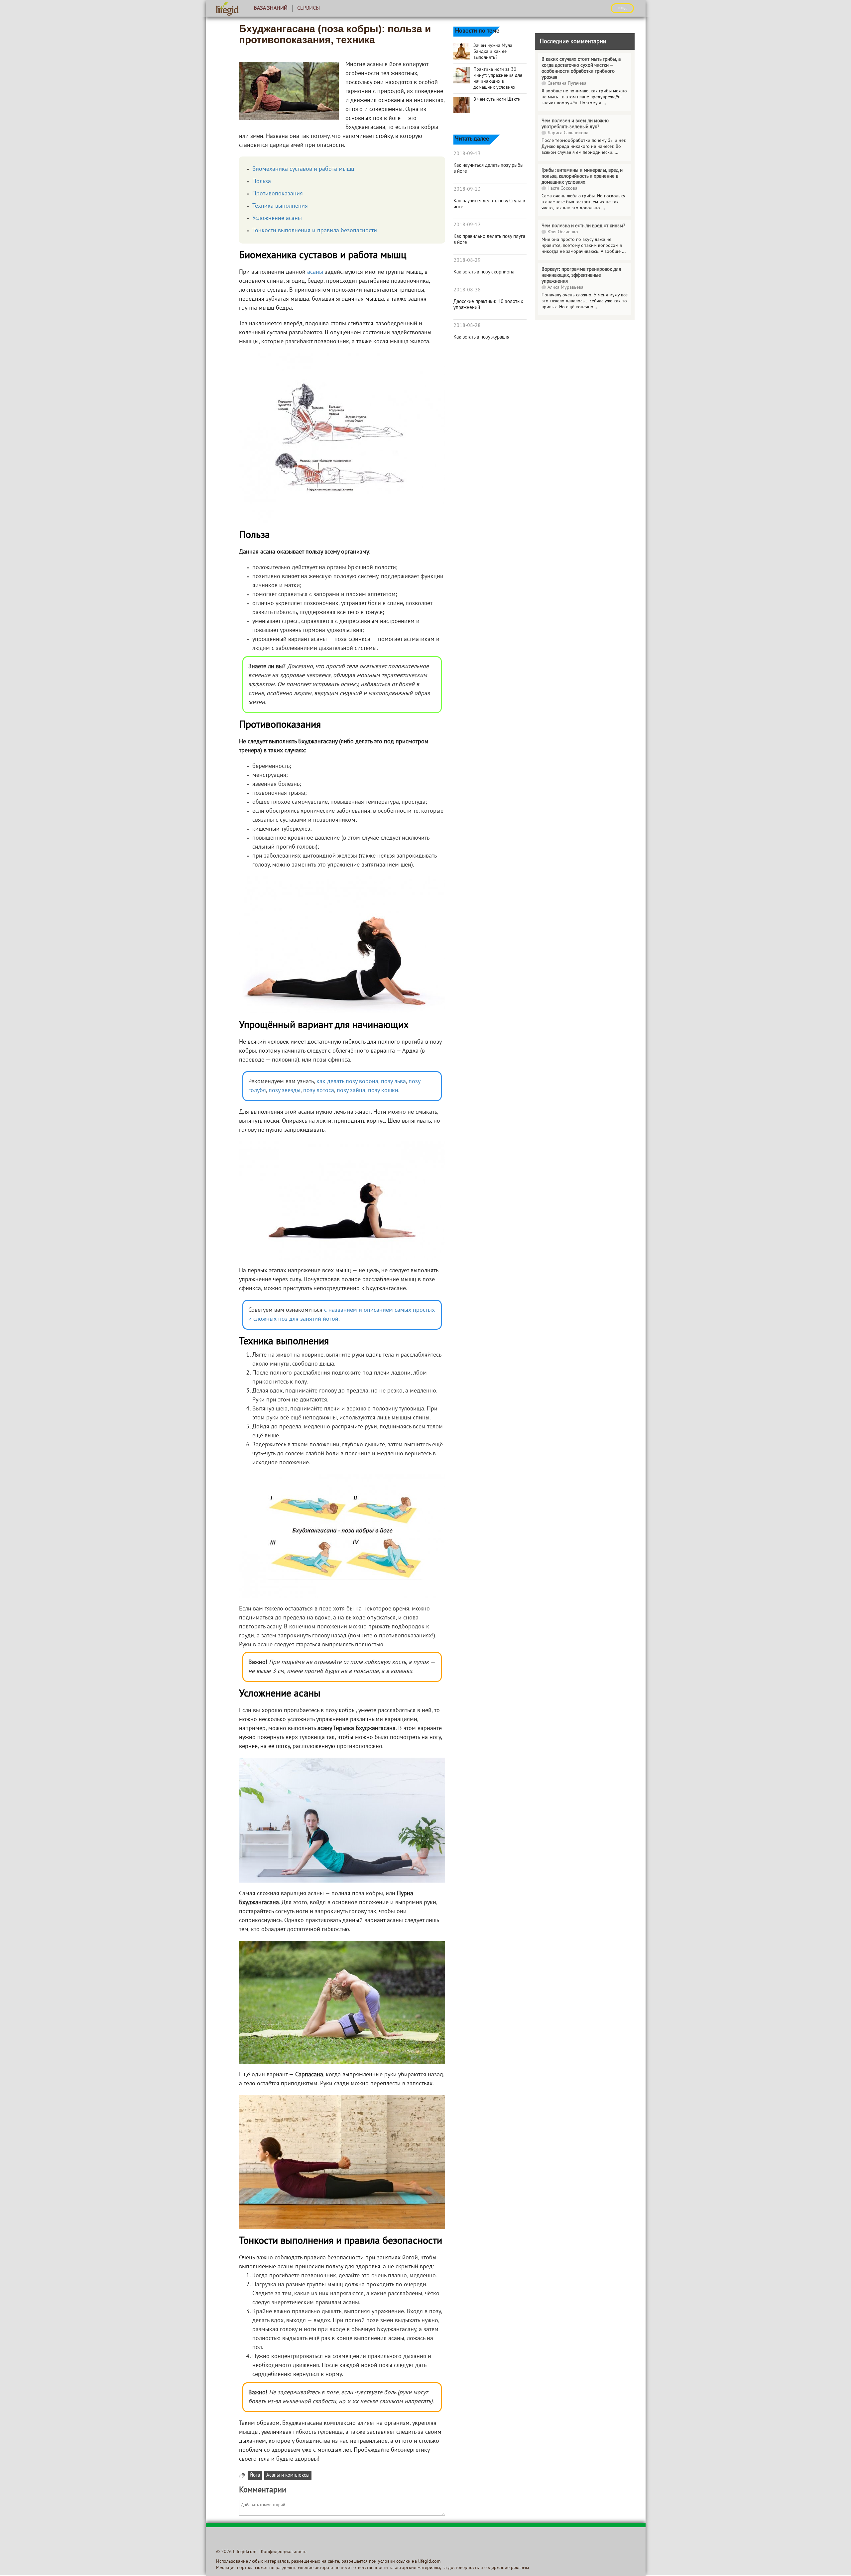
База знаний (271, 8)
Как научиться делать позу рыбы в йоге (488, 168)
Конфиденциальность (284, 2552)
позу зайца (351, 1091)
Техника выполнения (280, 206)
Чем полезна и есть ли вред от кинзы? (583, 226)
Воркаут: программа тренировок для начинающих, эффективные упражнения (581, 275)
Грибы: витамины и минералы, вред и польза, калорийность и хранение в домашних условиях (582, 176)
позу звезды (285, 1091)
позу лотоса (319, 1091)
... (604, 103)
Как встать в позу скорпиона (484, 272)
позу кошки (383, 1091)
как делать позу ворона (347, 1082)
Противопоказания (278, 194)
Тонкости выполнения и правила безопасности (315, 231)
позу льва (393, 1082)
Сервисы (308, 8)
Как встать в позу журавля (481, 337)
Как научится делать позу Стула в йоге (489, 204)
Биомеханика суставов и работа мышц (303, 169)
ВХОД (622, 8)
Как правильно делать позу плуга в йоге (489, 240)
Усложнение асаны (277, 218)
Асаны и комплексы (288, 2475)
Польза (262, 182)
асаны (315, 272)
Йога (255, 2475)
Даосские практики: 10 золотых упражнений (488, 305)
